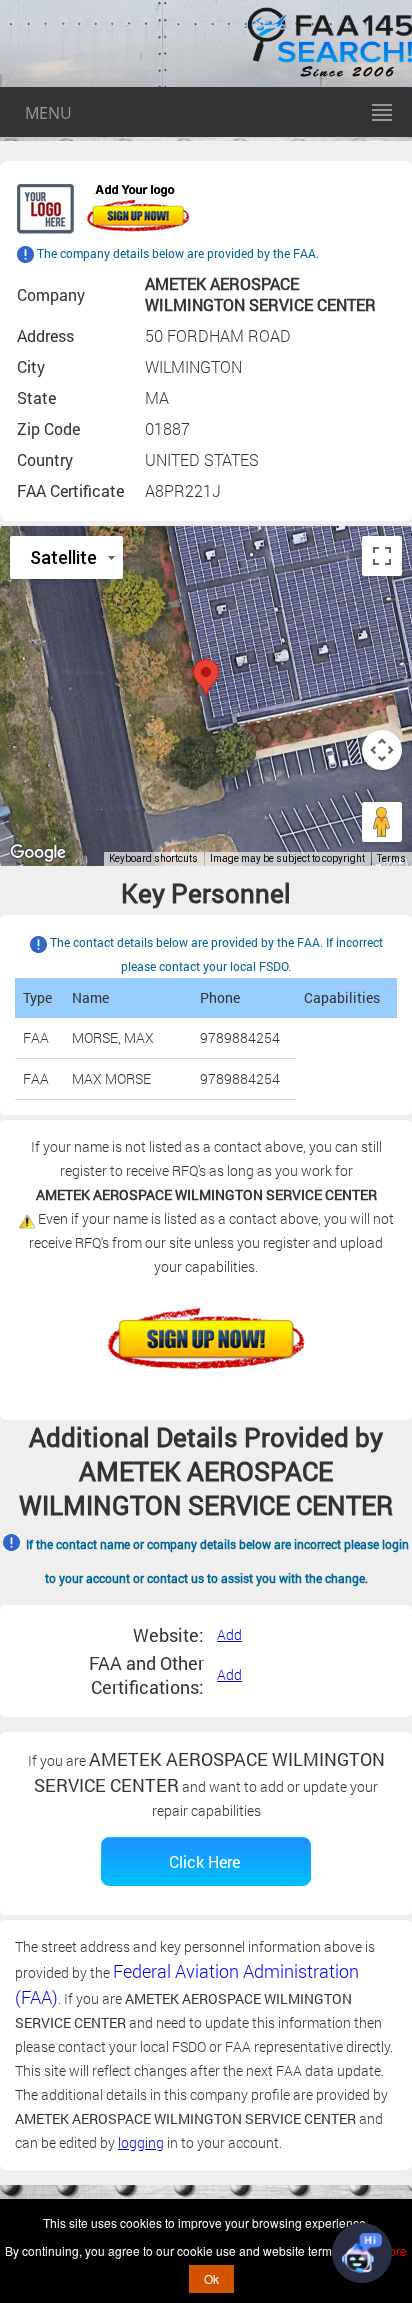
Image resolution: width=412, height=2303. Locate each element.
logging (141, 2142)
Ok (211, 2278)
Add (229, 1634)
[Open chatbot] (362, 2253)
